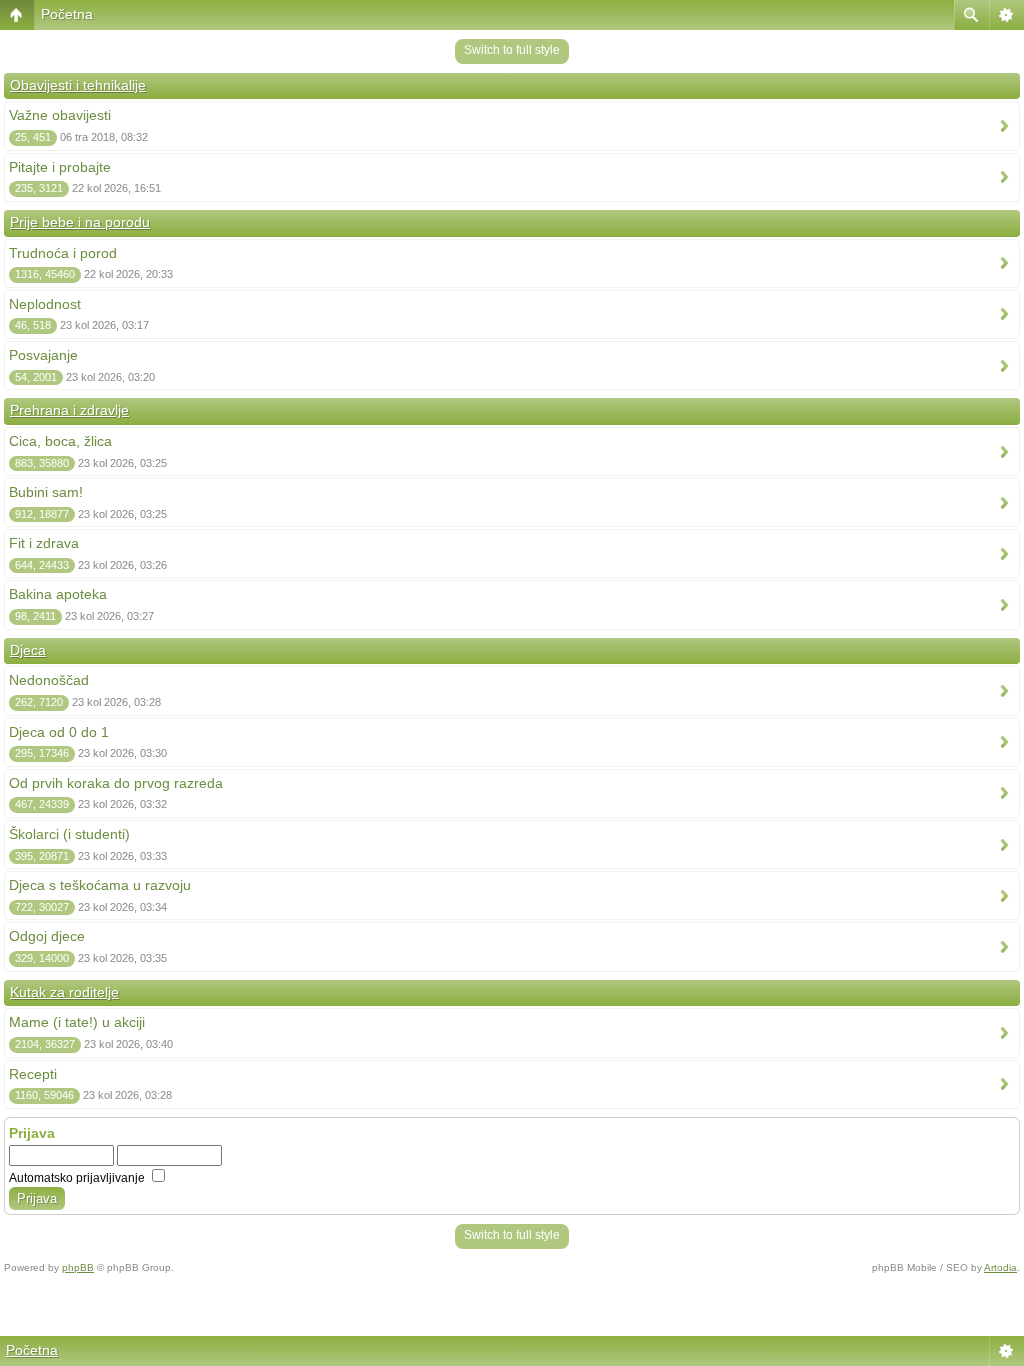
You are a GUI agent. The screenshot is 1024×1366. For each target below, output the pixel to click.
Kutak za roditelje (64, 992)
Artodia (1000, 1267)
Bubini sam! (46, 492)
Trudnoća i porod (63, 253)
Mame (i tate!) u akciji (77, 1022)
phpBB (78, 1267)
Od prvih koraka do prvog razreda (116, 783)
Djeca (28, 650)
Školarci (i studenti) (69, 834)
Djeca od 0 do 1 (59, 732)
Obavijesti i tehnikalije (78, 85)
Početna (67, 14)
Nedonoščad (49, 680)
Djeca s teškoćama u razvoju (100, 885)
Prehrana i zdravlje (69, 410)
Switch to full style (512, 50)
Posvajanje (43, 355)
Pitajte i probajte (60, 167)
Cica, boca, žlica (60, 441)
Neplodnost (45, 304)
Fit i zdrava (44, 543)
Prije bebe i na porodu (80, 222)
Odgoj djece (47, 936)
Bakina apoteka (58, 594)
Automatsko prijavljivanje (78, 1178)
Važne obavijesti (60, 115)
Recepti (33, 1074)
